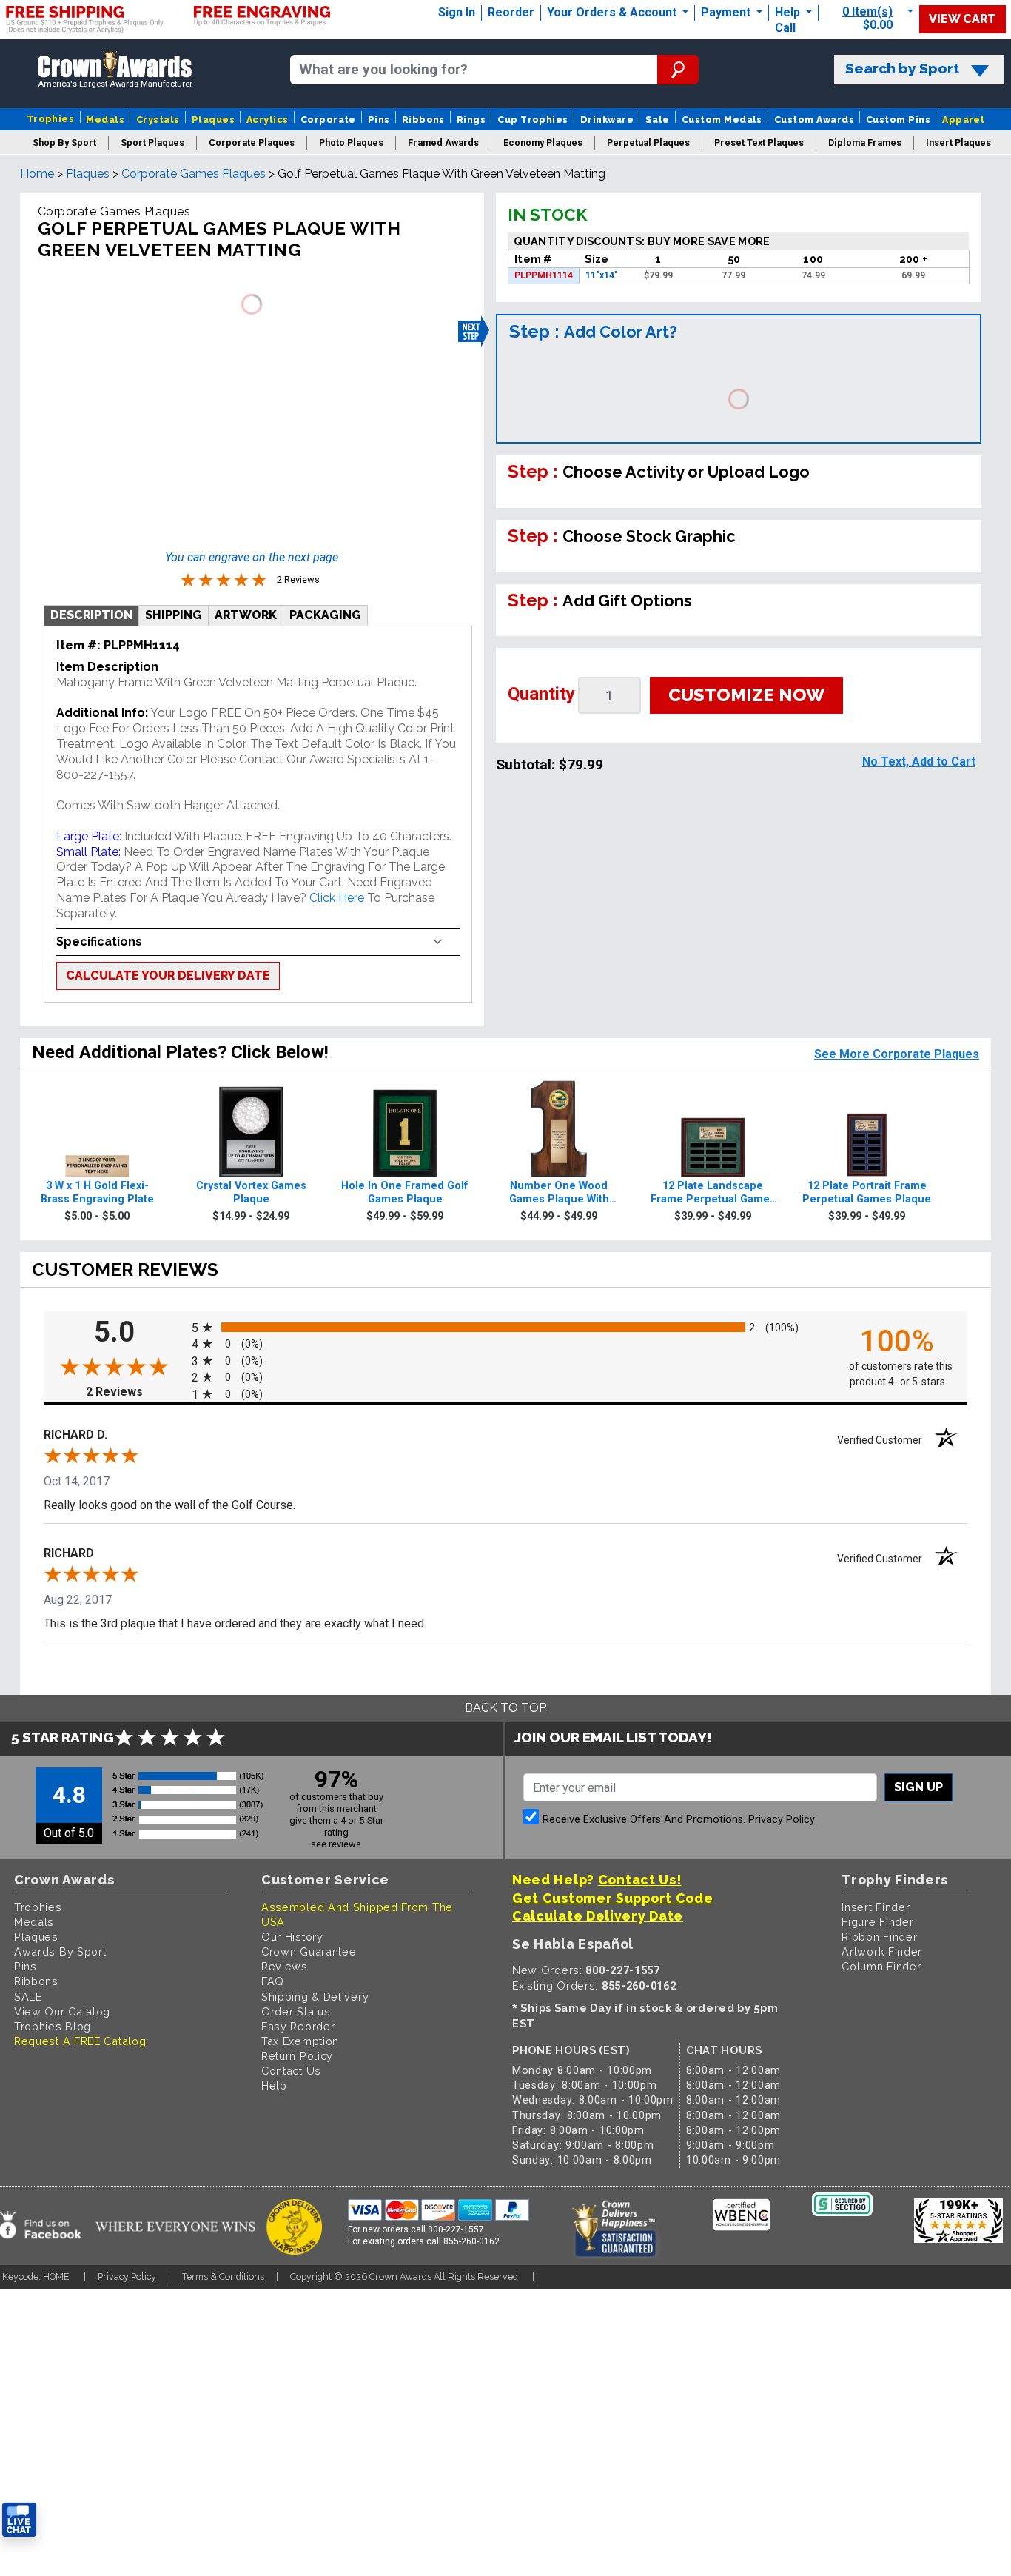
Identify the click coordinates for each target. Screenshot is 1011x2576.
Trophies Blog (53, 2026)
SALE (28, 1997)
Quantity (541, 694)
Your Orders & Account (613, 12)
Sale (658, 120)
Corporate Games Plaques (194, 174)
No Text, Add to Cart (919, 762)
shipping (174, 615)
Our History (292, 1937)
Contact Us (291, 2071)
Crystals (158, 120)
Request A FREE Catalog (80, 2041)
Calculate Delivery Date (598, 1916)
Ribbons (423, 120)
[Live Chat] (19, 2520)
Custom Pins (898, 120)
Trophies (51, 119)
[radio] (505, 1327)
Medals (105, 120)
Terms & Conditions (223, 2276)
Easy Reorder (298, 2026)
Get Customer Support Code (613, 1898)
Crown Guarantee (309, 1951)
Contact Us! (640, 1880)
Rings (471, 120)
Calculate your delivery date (168, 976)
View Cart (963, 19)
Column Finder (881, 1966)
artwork (246, 615)
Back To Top (505, 1708)
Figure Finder (877, 1922)
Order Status (296, 2011)
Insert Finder (876, 1907)
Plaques (213, 120)
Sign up (918, 1787)
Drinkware (607, 120)
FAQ (273, 1981)
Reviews (285, 1966)
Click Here (338, 898)
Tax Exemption (300, 2041)
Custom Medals (722, 120)
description (91, 615)
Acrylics (268, 120)
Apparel (963, 120)
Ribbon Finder (879, 1937)
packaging (325, 615)
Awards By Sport (60, 1951)
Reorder (511, 12)
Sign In (457, 12)
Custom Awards (814, 120)
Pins (379, 120)
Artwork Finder (882, 1951)
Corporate (328, 120)
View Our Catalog (62, 2011)
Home (37, 174)
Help (787, 12)
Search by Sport (902, 68)
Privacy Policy (782, 1820)
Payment (727, 12)
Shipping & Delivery (315, 1997)
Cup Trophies (533, 120)
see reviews (336, 1844)
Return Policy (297, 2056)
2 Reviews (135, 1392)
